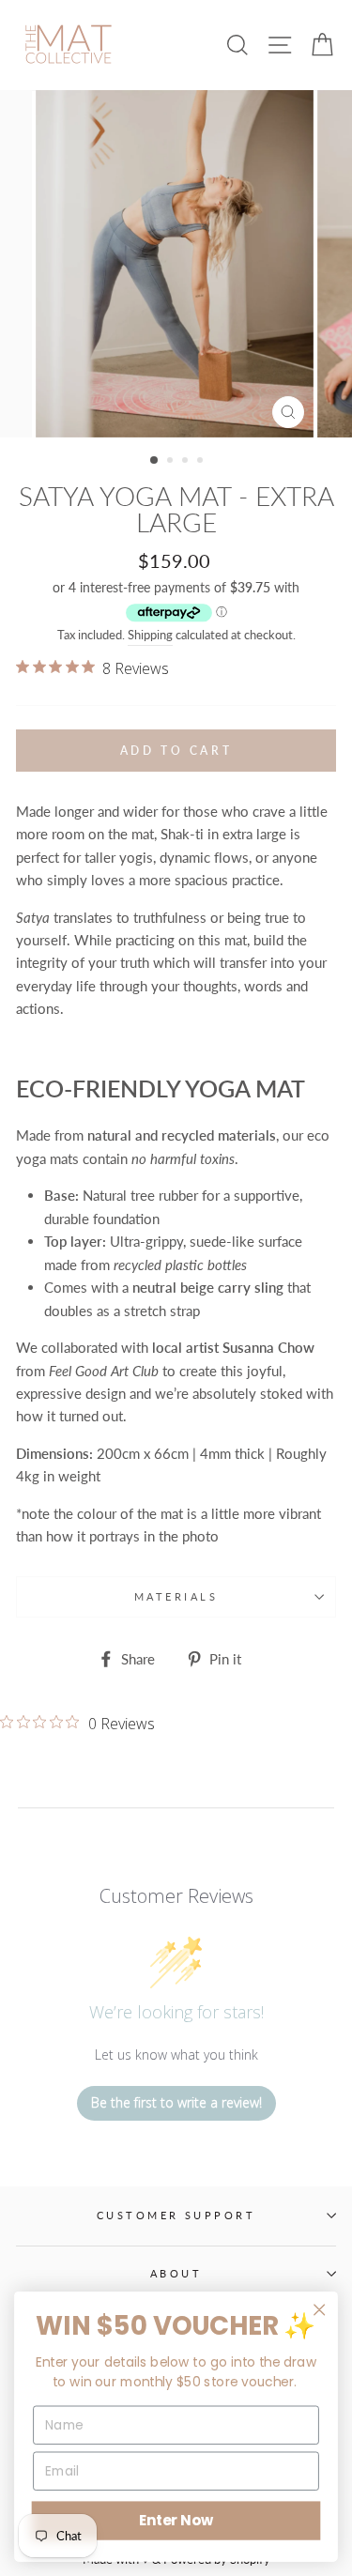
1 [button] (155, 461)
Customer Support (176, 2215)
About (176, 2273)
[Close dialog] (320, 2310)
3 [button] (187, 462)
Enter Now (176, 2520)
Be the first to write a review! (176, 2102)
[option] (176, 264)
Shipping (150, 635)
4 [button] (202, 462)
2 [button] (172, 462)
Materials (176, 1596)
